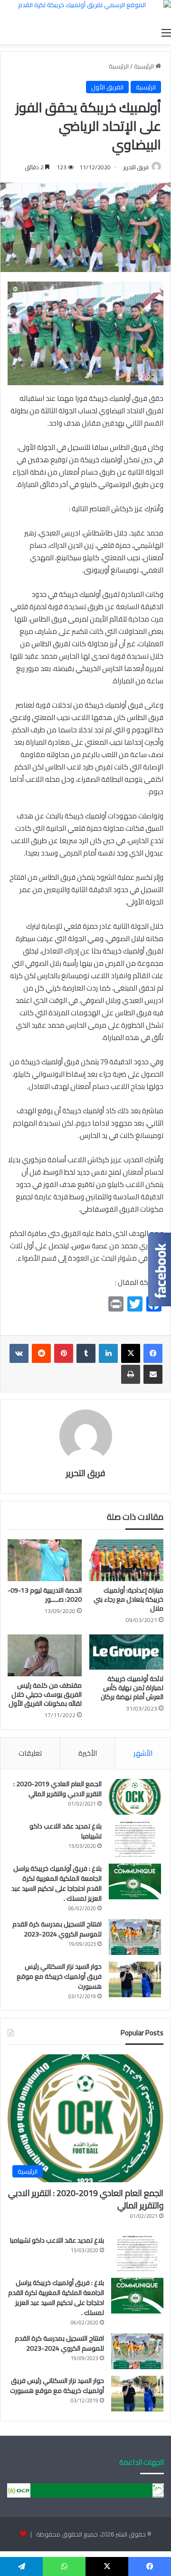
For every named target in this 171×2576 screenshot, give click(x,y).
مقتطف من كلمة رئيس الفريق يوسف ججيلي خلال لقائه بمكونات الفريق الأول (45, 1694)
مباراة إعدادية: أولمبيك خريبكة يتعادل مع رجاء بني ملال (128, 1599)
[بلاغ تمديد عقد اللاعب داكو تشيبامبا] (135, 1839)
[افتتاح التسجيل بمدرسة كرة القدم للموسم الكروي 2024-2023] (135, 1937)
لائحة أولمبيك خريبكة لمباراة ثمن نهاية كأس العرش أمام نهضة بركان (132, 1688)
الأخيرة (88, 1753)
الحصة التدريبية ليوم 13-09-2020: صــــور (45, 1595)
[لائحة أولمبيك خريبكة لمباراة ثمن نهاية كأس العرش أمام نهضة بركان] (126, 1652)
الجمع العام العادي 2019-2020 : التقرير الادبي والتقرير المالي (57, 1789)
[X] (131, 1353)
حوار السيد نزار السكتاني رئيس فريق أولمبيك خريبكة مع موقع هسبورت (59, 1976)
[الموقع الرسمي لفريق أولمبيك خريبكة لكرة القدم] (85, 11)
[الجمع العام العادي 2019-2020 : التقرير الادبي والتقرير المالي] (135, 1797)
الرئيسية (145, 66)
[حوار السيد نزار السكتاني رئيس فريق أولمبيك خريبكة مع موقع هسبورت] (135, 1979)
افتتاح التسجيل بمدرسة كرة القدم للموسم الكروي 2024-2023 (57, 1929)
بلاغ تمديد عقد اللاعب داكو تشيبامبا (66, 1831)
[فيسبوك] (153, 1353)
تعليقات (30, 1753)
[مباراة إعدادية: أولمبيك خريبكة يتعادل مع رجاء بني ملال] (126, 1560)
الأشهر (143, 1753)
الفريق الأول (107, 87)
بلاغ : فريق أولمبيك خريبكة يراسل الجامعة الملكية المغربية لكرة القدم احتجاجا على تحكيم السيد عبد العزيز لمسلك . (57, 1883)
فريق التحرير (136, 167)
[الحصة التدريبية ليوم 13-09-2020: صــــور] (45, 1560)
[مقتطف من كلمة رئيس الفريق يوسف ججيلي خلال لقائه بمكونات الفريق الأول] (45, 1655)
